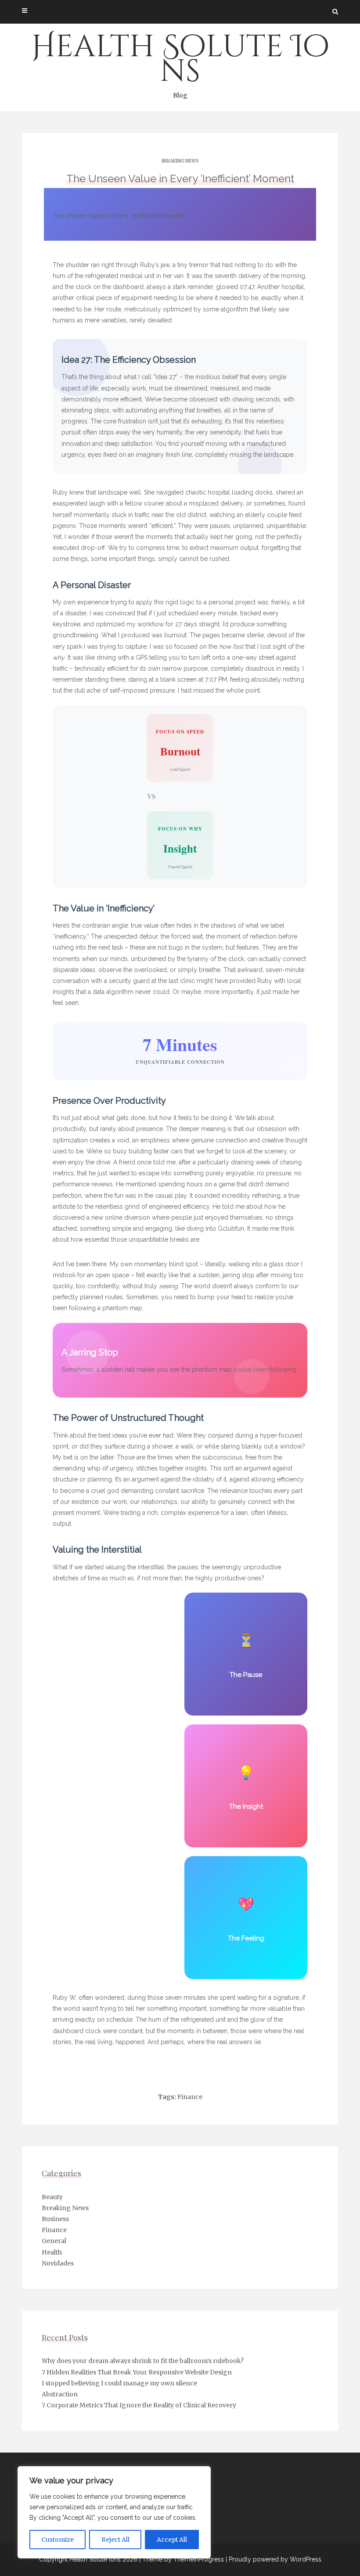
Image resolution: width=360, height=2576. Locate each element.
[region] (114, 2512)
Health (52, 2252)
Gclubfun (231, 1228)
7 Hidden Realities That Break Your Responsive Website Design (137, 2372)
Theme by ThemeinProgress (183, 2559)
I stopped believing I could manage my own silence (119, 2383)
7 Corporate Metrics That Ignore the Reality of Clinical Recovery (139, 2405)
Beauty (52, 2197)
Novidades (58, 2263)
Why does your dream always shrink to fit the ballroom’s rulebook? (143, 2361)
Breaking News (180, 161)
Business (55, 2219)
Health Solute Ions (180, 63)
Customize (58, 2540)
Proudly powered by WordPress (275, 2559)
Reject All (115, 2540)
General (54, 2241)
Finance (190, 2097)
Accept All (172, 2540)
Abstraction (60, 2394)
